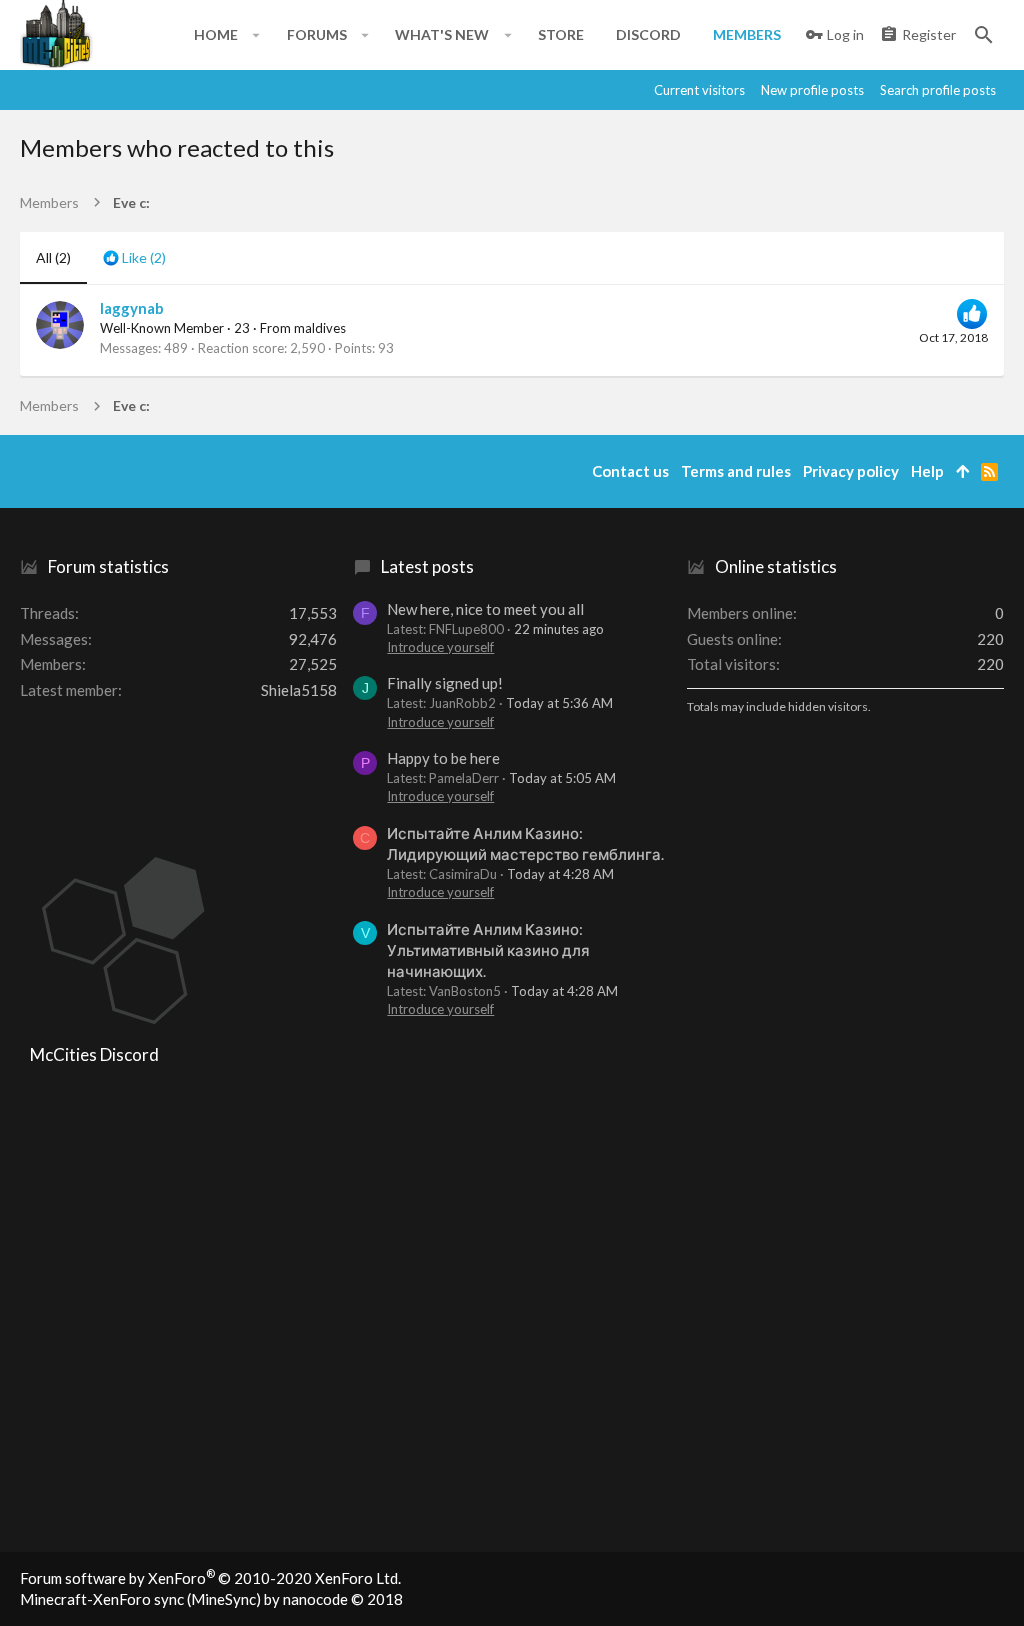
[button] (256, 35)
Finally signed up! (445, 683)
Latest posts (427, 566)
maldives (320, 328)
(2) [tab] (53, 257)
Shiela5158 (299, 690)
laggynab (132, 308)
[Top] (962, 471)
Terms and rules (736, 471)
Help (927, 471)
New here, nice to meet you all (485, 609)
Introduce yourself (440, 647)
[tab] (134, 258)
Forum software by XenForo (210, 1578)
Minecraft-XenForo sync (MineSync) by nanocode (211, 1599)
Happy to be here (443, 758)
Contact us (630, 471)
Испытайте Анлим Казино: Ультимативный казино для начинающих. (488, 950)
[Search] (984, 35)
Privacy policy (851, 471)
